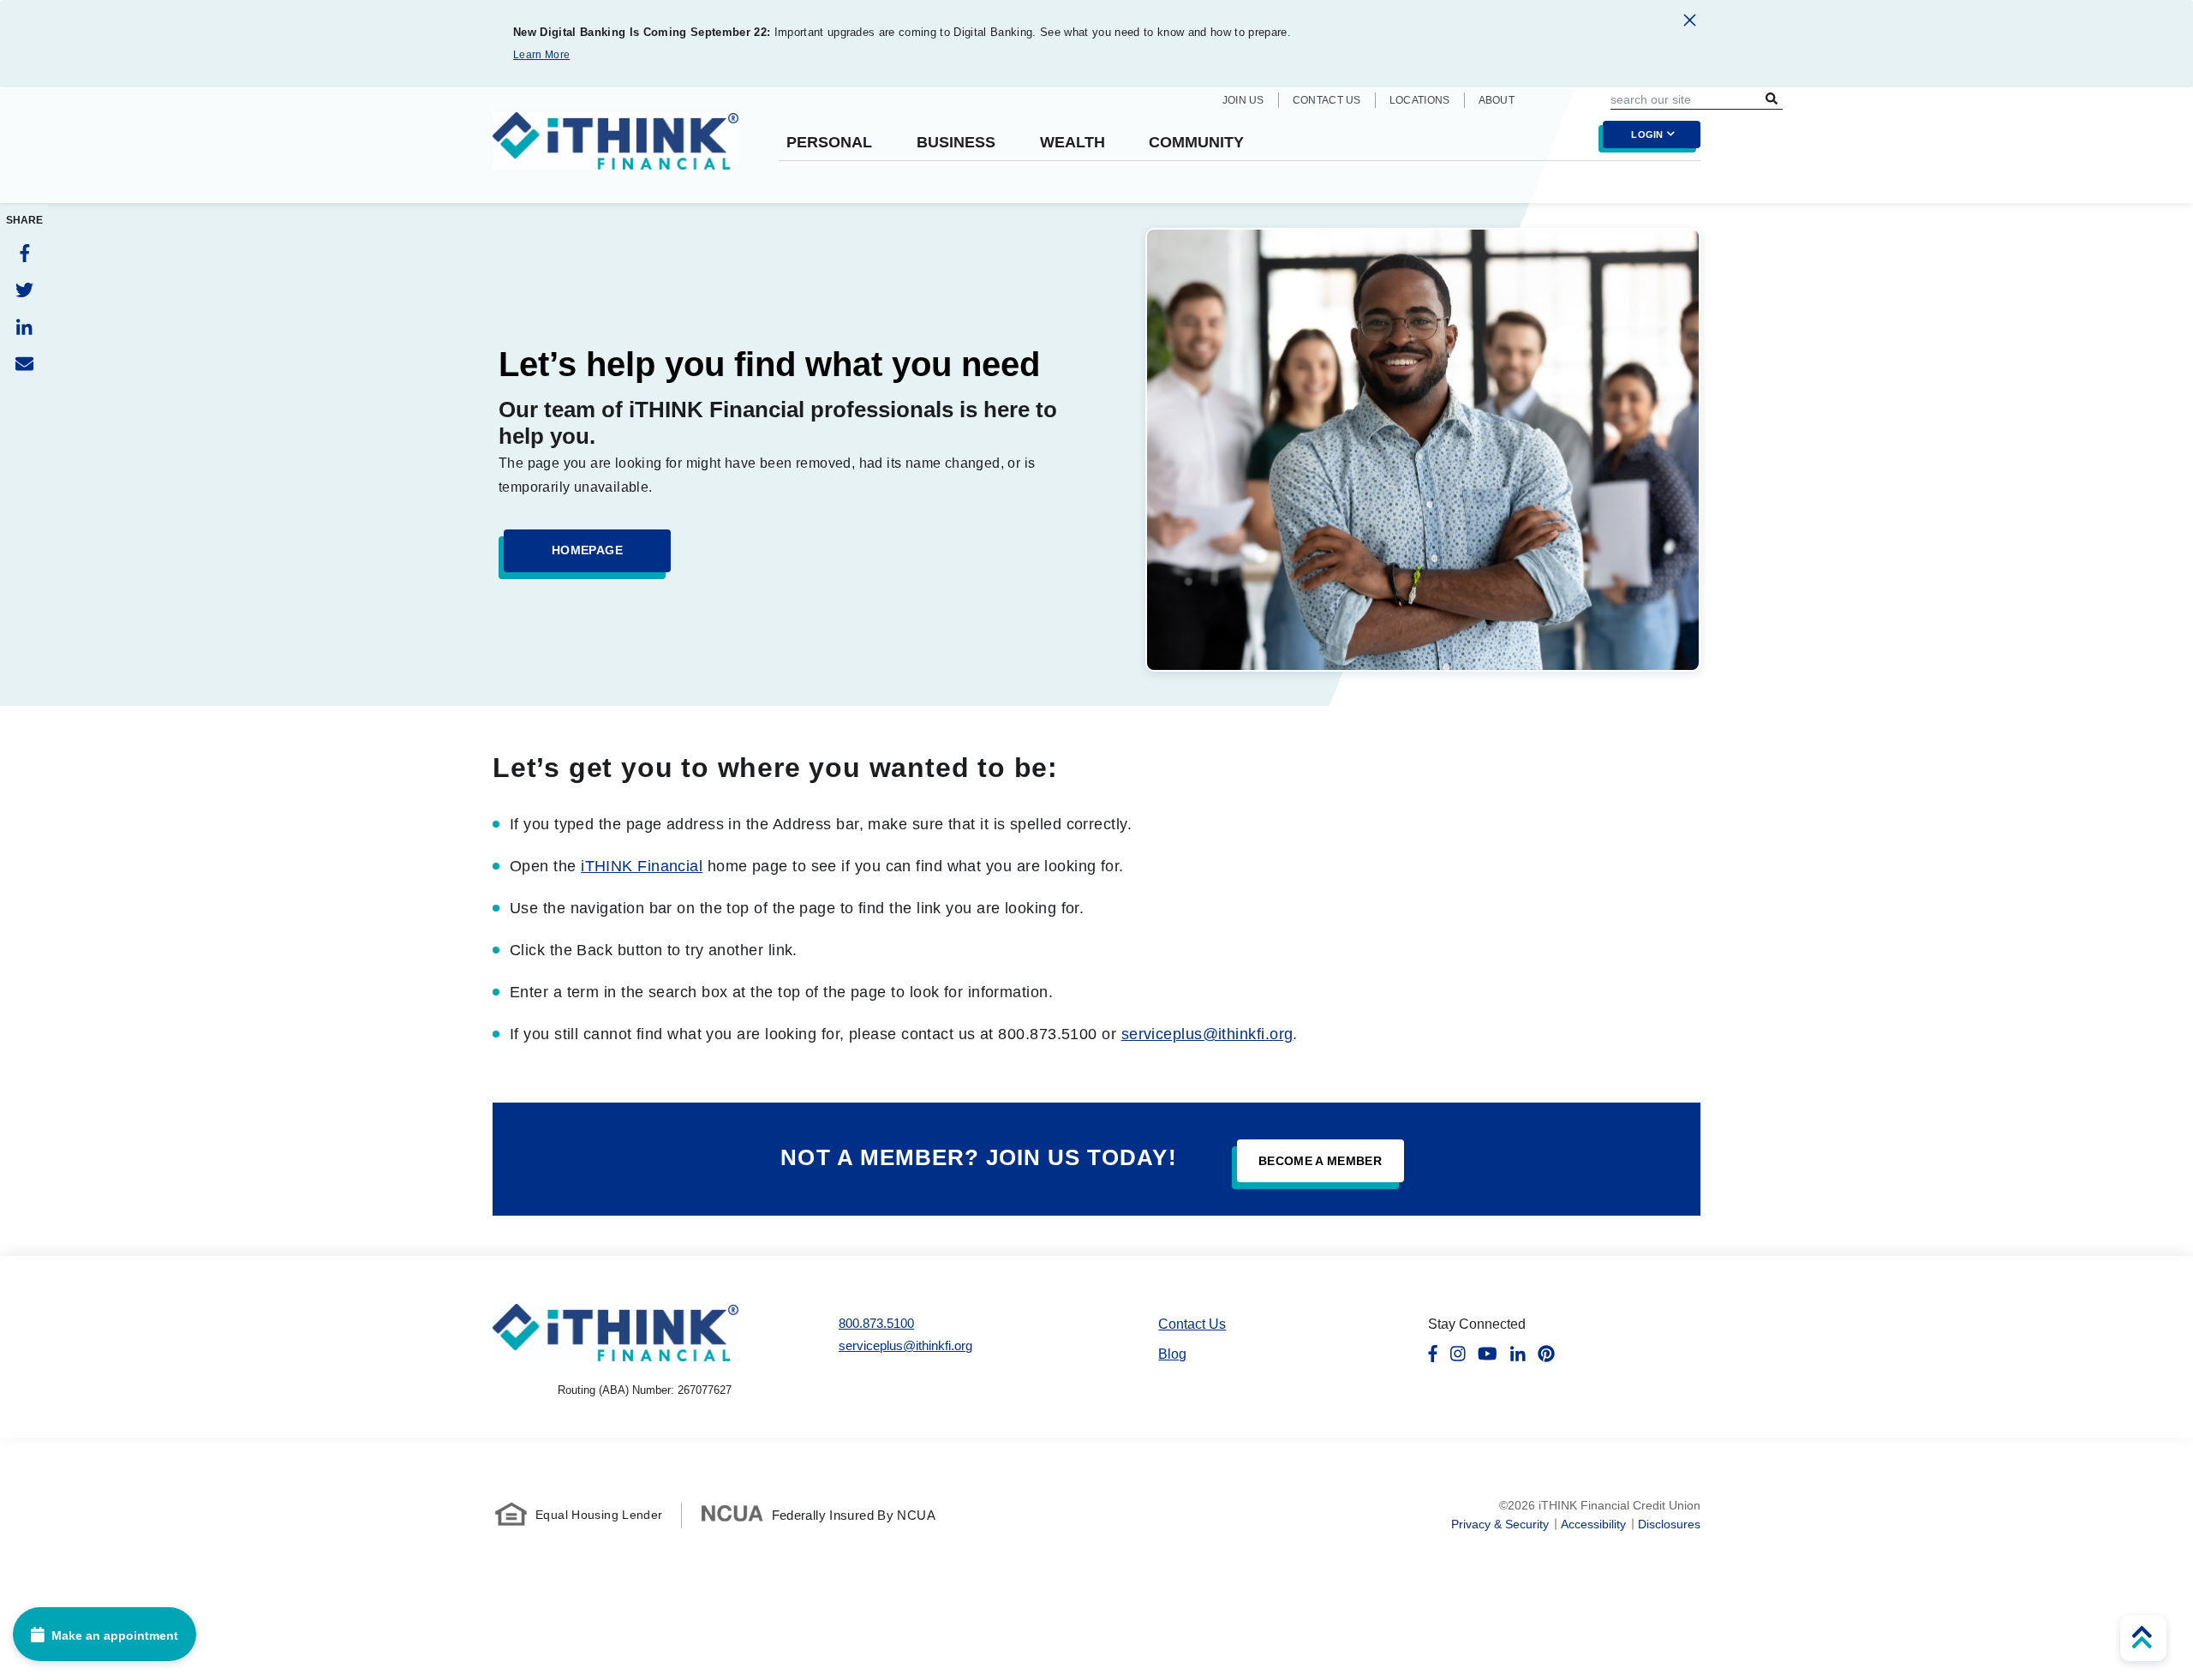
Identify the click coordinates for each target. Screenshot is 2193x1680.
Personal (829, 143)
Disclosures (1669, 1524)
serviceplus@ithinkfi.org (1207, 1034)
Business (956, 143)
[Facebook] (24, 253)
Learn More (541, 55)
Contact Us (1327, 100)
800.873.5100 (876, 1323)
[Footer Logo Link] (615, 1333)
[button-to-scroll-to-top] (2143, 1638)
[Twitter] (24, 290)
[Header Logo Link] (615, 152)
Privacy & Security (1500, 1524)
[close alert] (1690, 23)
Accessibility (1593, 1524)
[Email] (24, 364)
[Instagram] (1458, 1354)
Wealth (1073, 143)
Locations (1420, 100)
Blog (1172, 1354)
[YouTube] (1488, 1354)
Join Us (1243, 100)
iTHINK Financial (642, 866)
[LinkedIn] (24, 327)
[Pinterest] (1546, 1354)
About (1497, 100)
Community (1196, 143)
